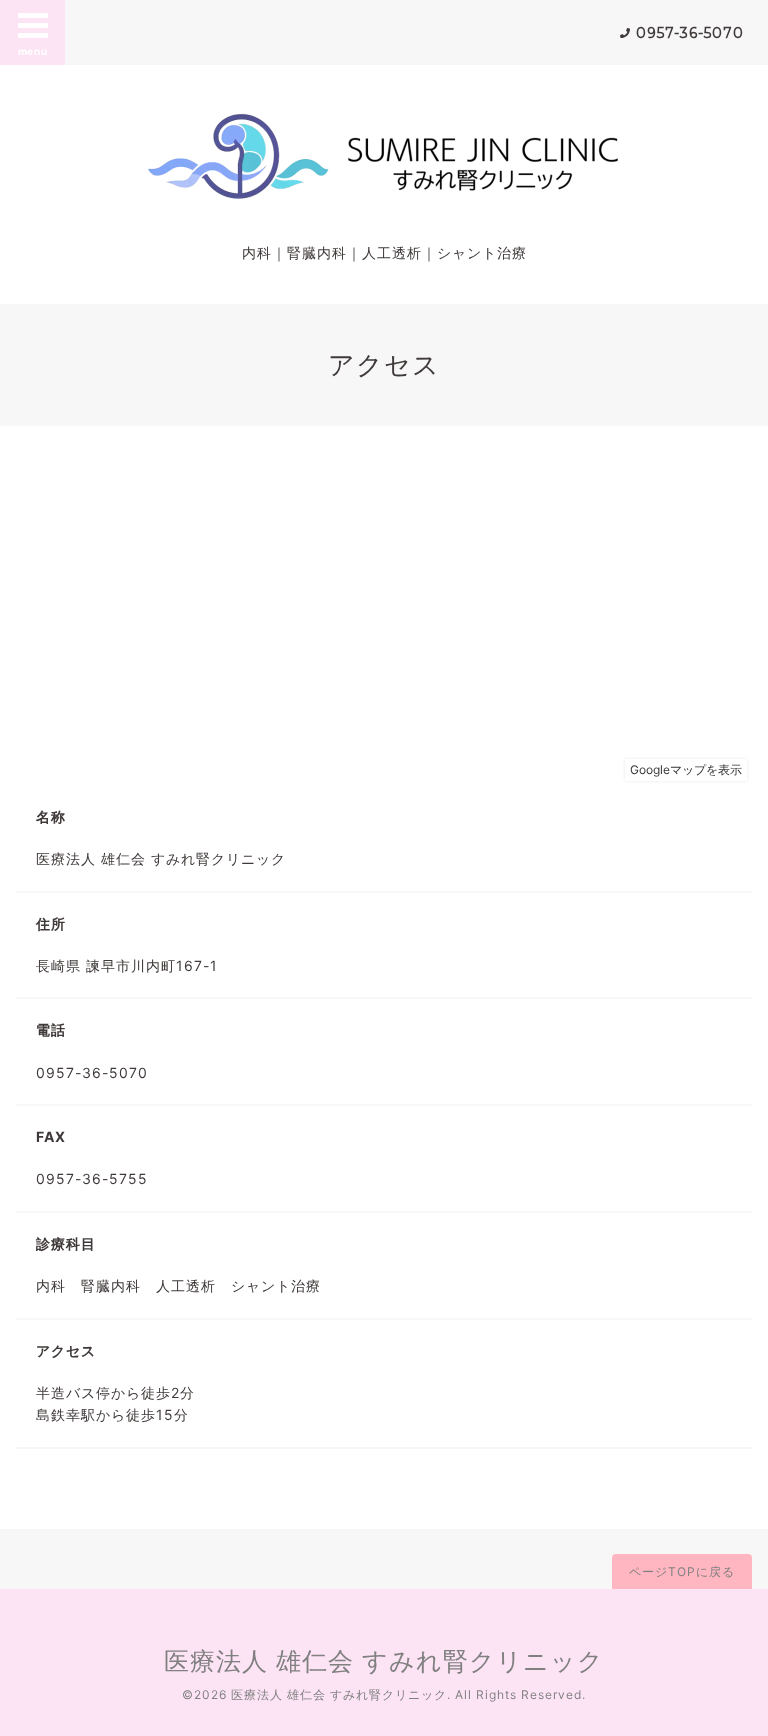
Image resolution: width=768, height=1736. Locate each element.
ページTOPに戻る (682, 1571)
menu (33, 51)
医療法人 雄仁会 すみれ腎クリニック (384, 1661)
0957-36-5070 (690, 33)
